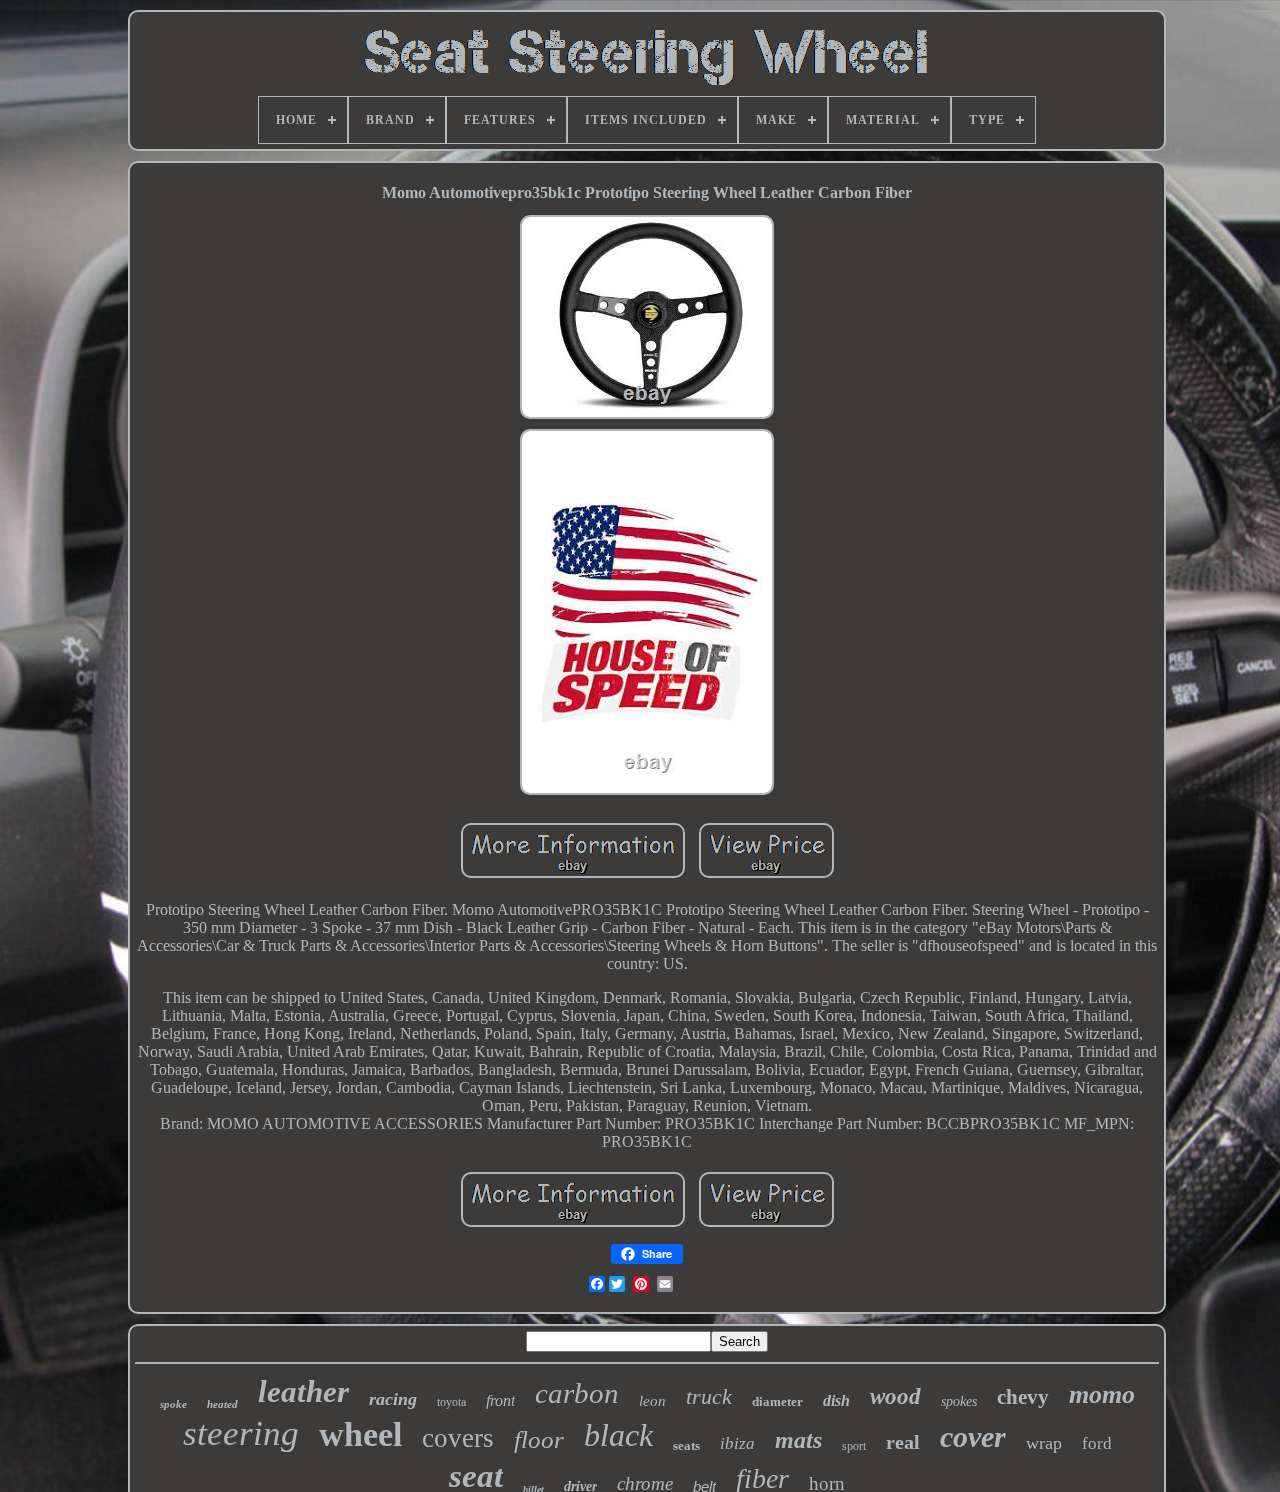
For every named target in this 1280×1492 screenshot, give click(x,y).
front (500, 1400)
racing (393, 1399)
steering (241, 1433)
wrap (1044, 1443)
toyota (451, 1402)
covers (458, 1438)
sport (854, 1446)
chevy (1023, 1397)
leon (652, 1401)
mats (798, 1440)
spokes (959, 1401)
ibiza (737, 1443)
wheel (360, 1434)
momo (1102, 1394)
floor (539, 1439)
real (903, 1442)
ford (1097, 1443)
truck (709, 1396)
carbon (577, 1393)
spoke (173, 1404)
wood (895, 1396)
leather (303, 1391)
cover (973, 1436)
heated (222, 1404)
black (618, 1435)
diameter (777, 1401)
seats (686, 1445)
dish (836, 1400)
